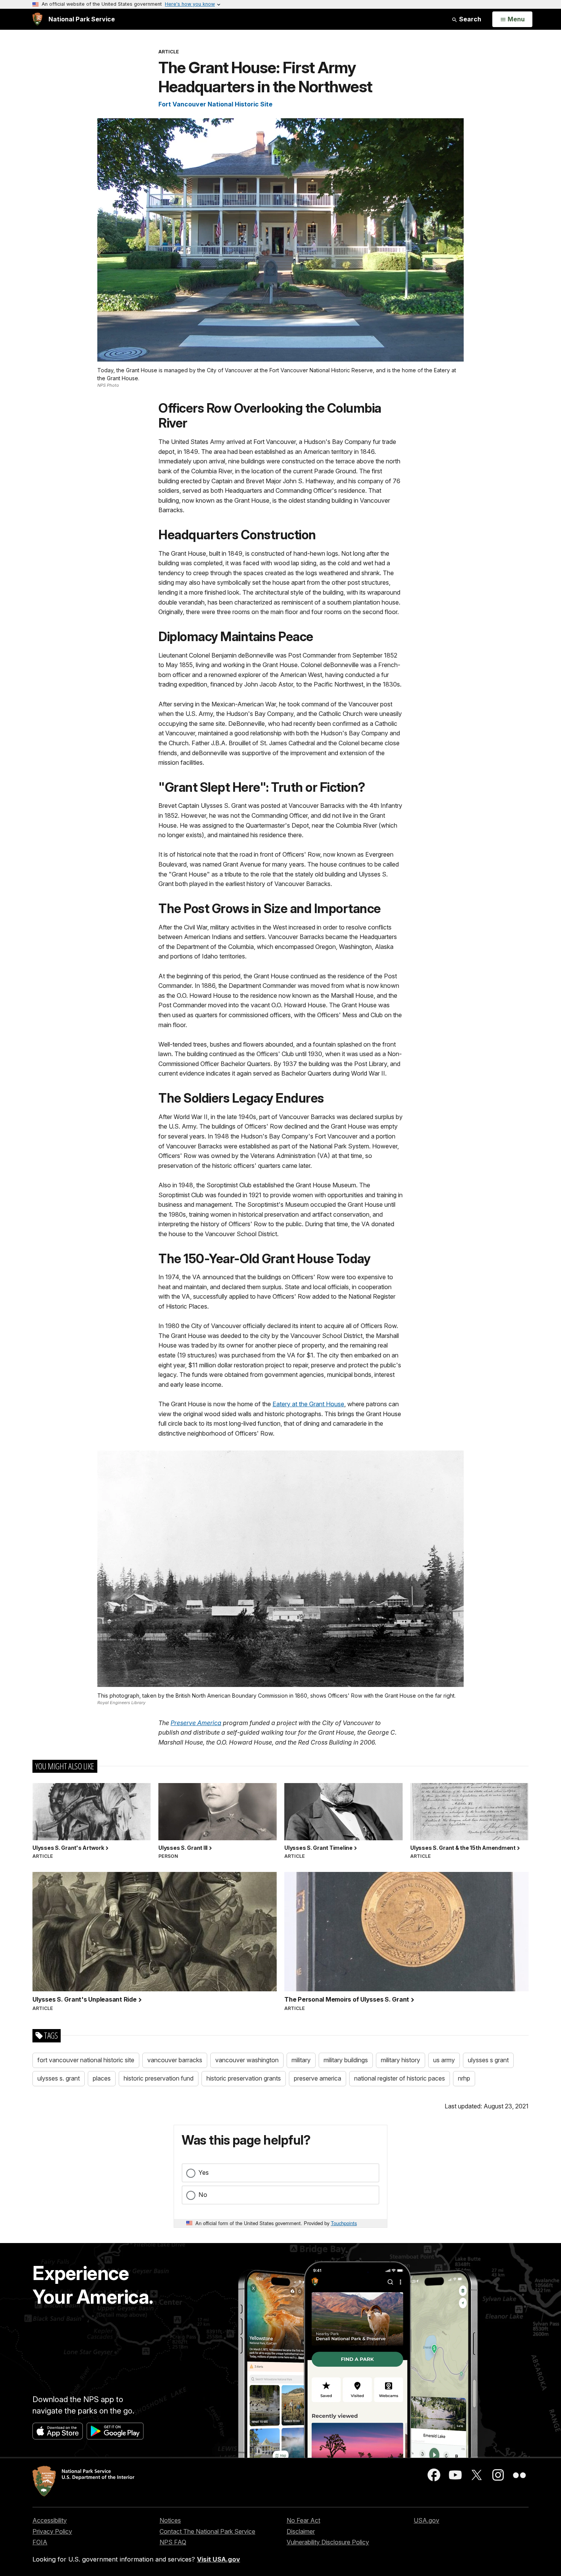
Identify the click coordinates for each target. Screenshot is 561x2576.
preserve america (318, 2078)
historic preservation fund (159, 2078)
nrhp (464, 2078)
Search (469, 19)
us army (444, 2060)
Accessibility (50, 2520)
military (301, 2060)
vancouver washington (247, 2060)
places (102, 2078)
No (203, 2195)
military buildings (346, 2060)
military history (401, 2060)
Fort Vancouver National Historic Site (215, 104)
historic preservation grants (244, 2078)
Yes (204, 2172)
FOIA (40, 2542)
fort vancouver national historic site (86, 2060)
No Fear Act (303, 2520)
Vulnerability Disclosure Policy (328, 2542)
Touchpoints (344, 2223)
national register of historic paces (400, 2078)
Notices (170, 2520)
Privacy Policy (52, 2531)
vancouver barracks (175, 2060)
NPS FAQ (173, 2542)
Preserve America (196, 1723)
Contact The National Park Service (207, 2531)
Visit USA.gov (218, 2559)
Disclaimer (301, 2531)
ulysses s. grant (59, 2078)
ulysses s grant (488, 2060)
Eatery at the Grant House (308, 1404)
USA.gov (426, 2520)
